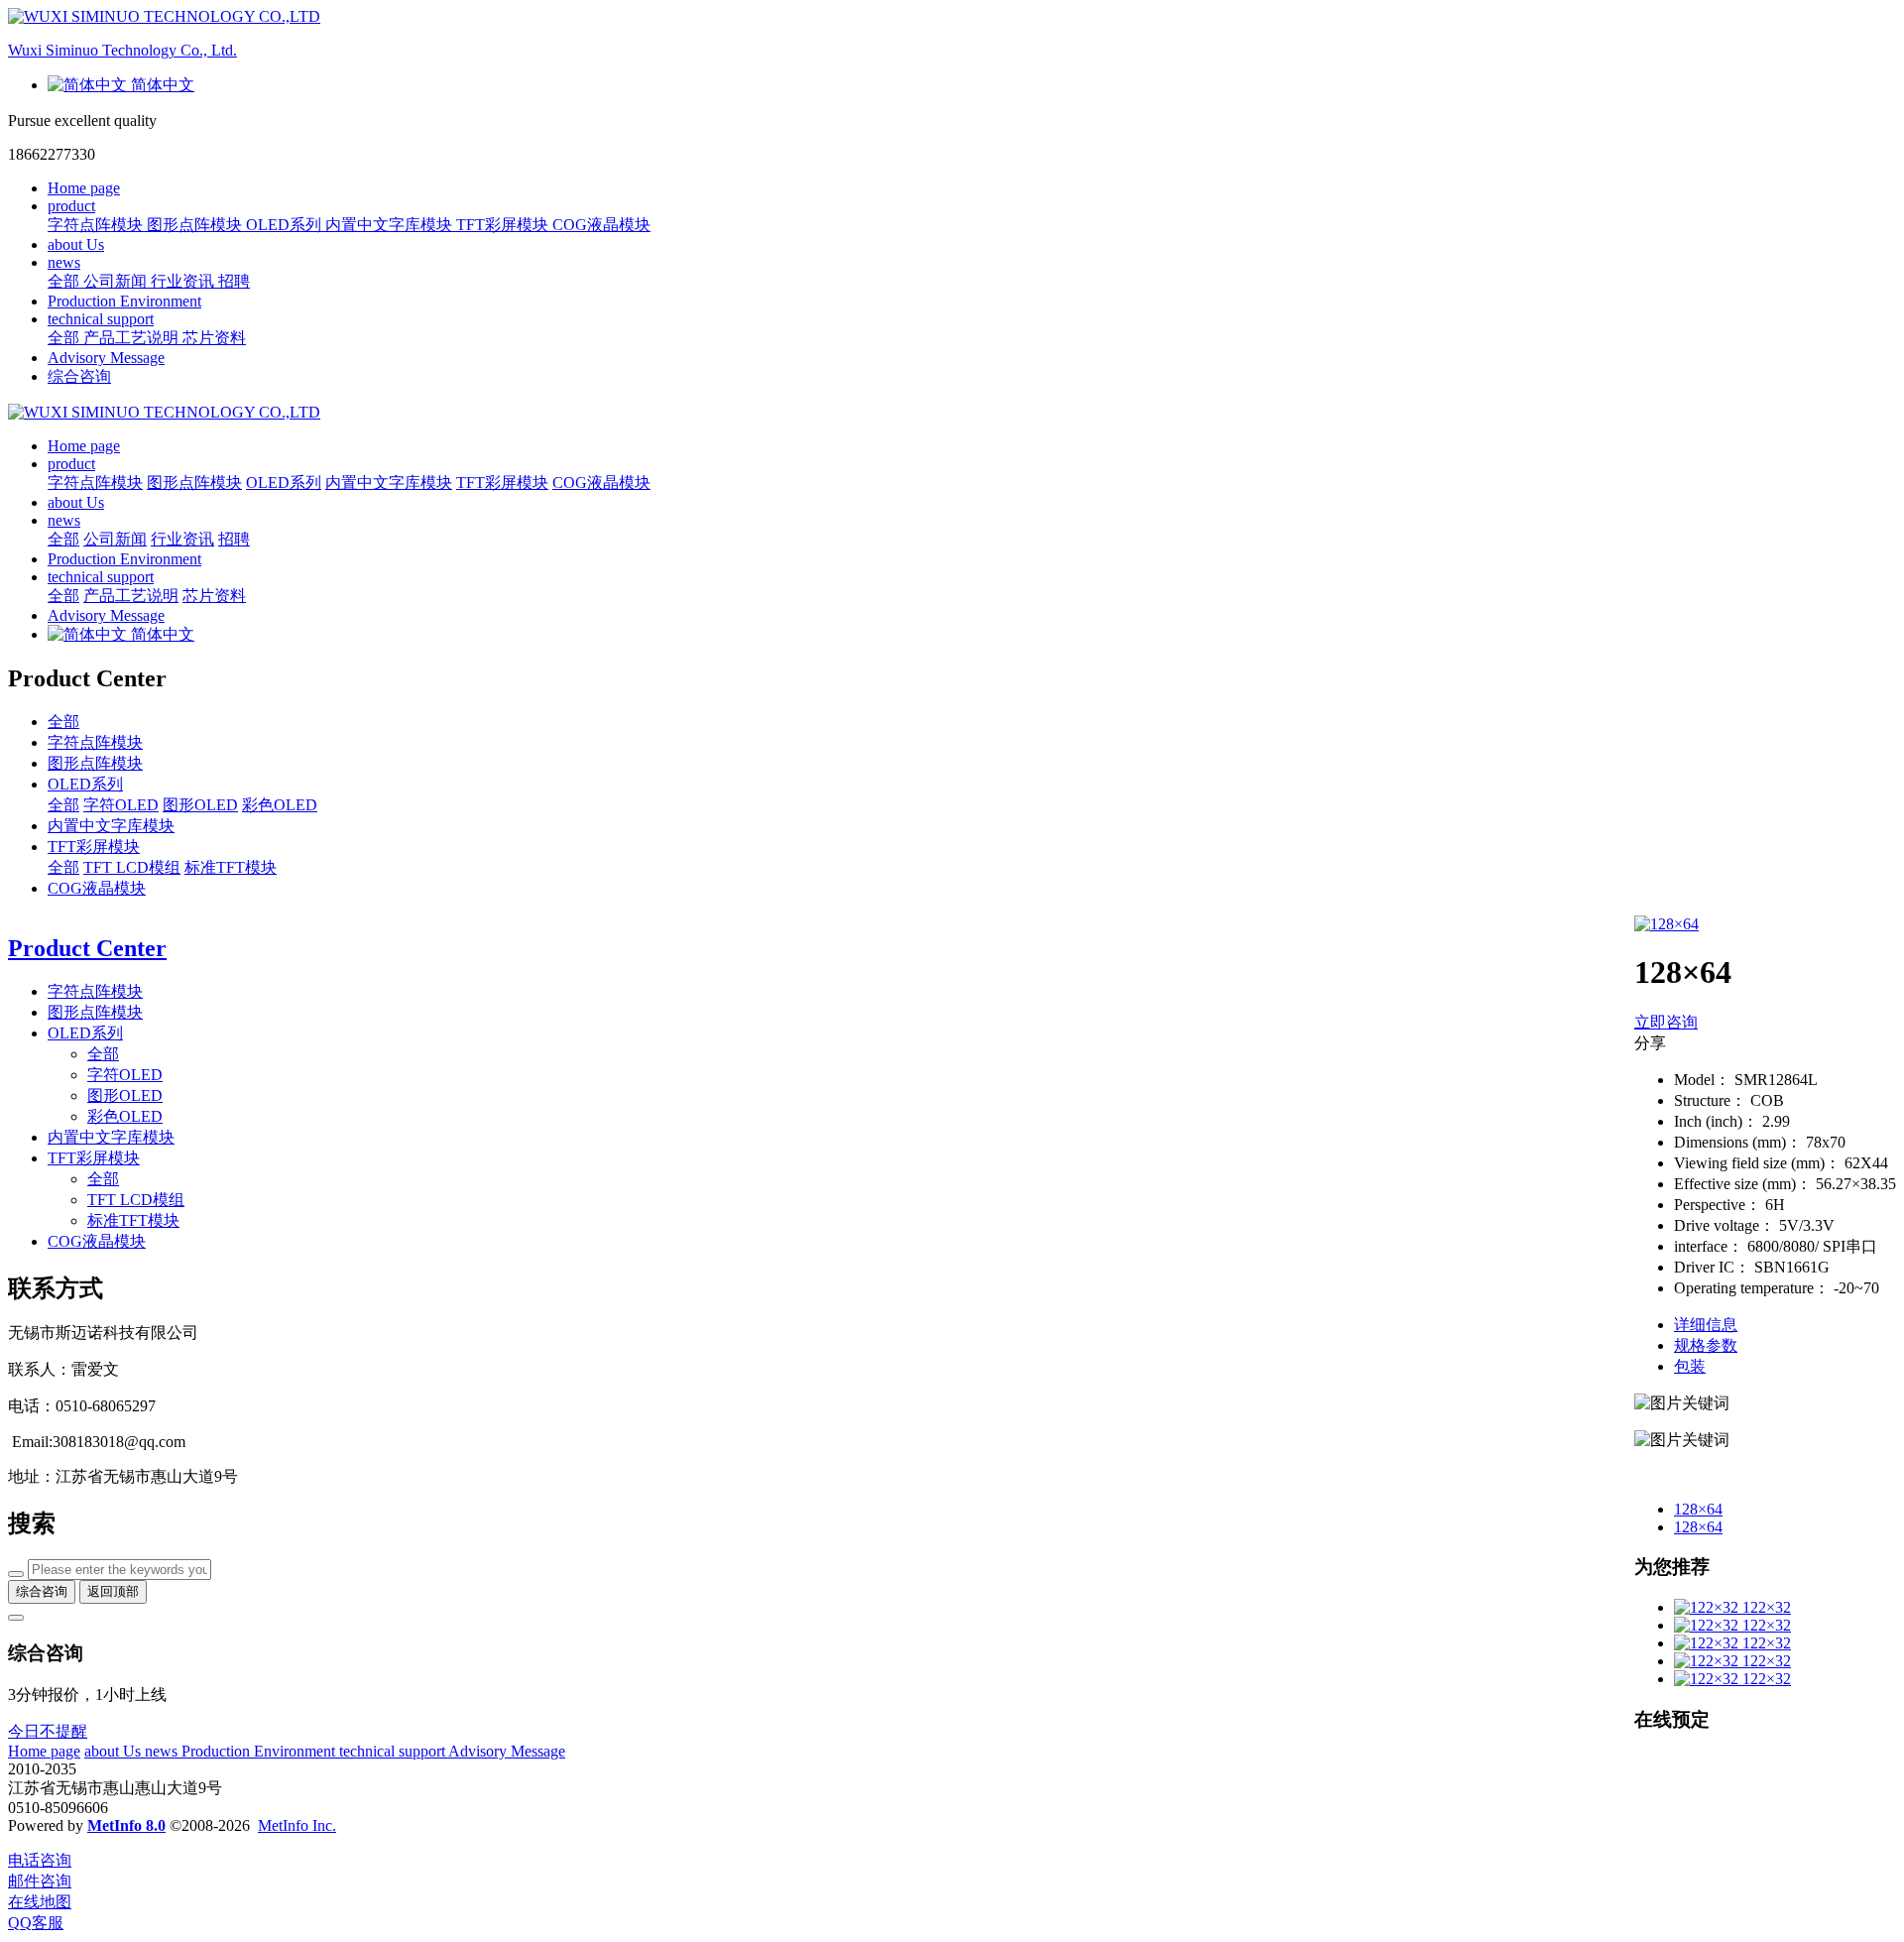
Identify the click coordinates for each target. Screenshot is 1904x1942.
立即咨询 (1666, 1022)
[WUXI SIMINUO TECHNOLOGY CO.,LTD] (952, 413)
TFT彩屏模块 (94, 847)
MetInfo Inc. (297, 1825)
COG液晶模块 (97, 888)
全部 (65, 281)
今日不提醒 (48, 1731)
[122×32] (1708, 1607)
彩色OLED (280, 805)
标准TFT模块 (231, 867)
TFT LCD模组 (132, 867)
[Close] (16, 1618)
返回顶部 (113, 1591)
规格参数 (1706, 1345)
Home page (84, 188)
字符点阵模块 (95, 742)
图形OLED (200, 805)
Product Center (87, 948)
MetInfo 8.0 (126, 1825)
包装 (1690, 1366)
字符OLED (121, 805)
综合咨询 (79, 376)
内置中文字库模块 (111, 826)
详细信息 (1706, 1325)
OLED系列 (85, 784)
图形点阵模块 (95, 763)
